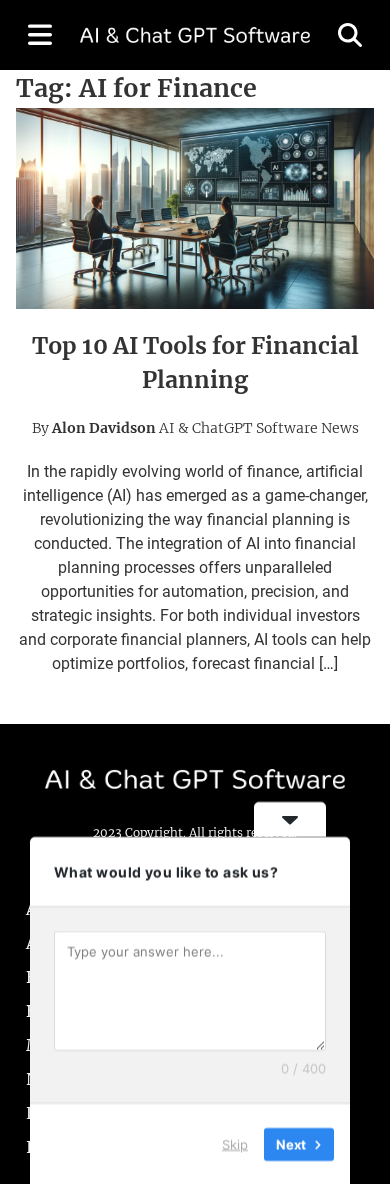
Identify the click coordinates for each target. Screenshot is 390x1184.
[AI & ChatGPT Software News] (195, 35)
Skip (235, 1143)
